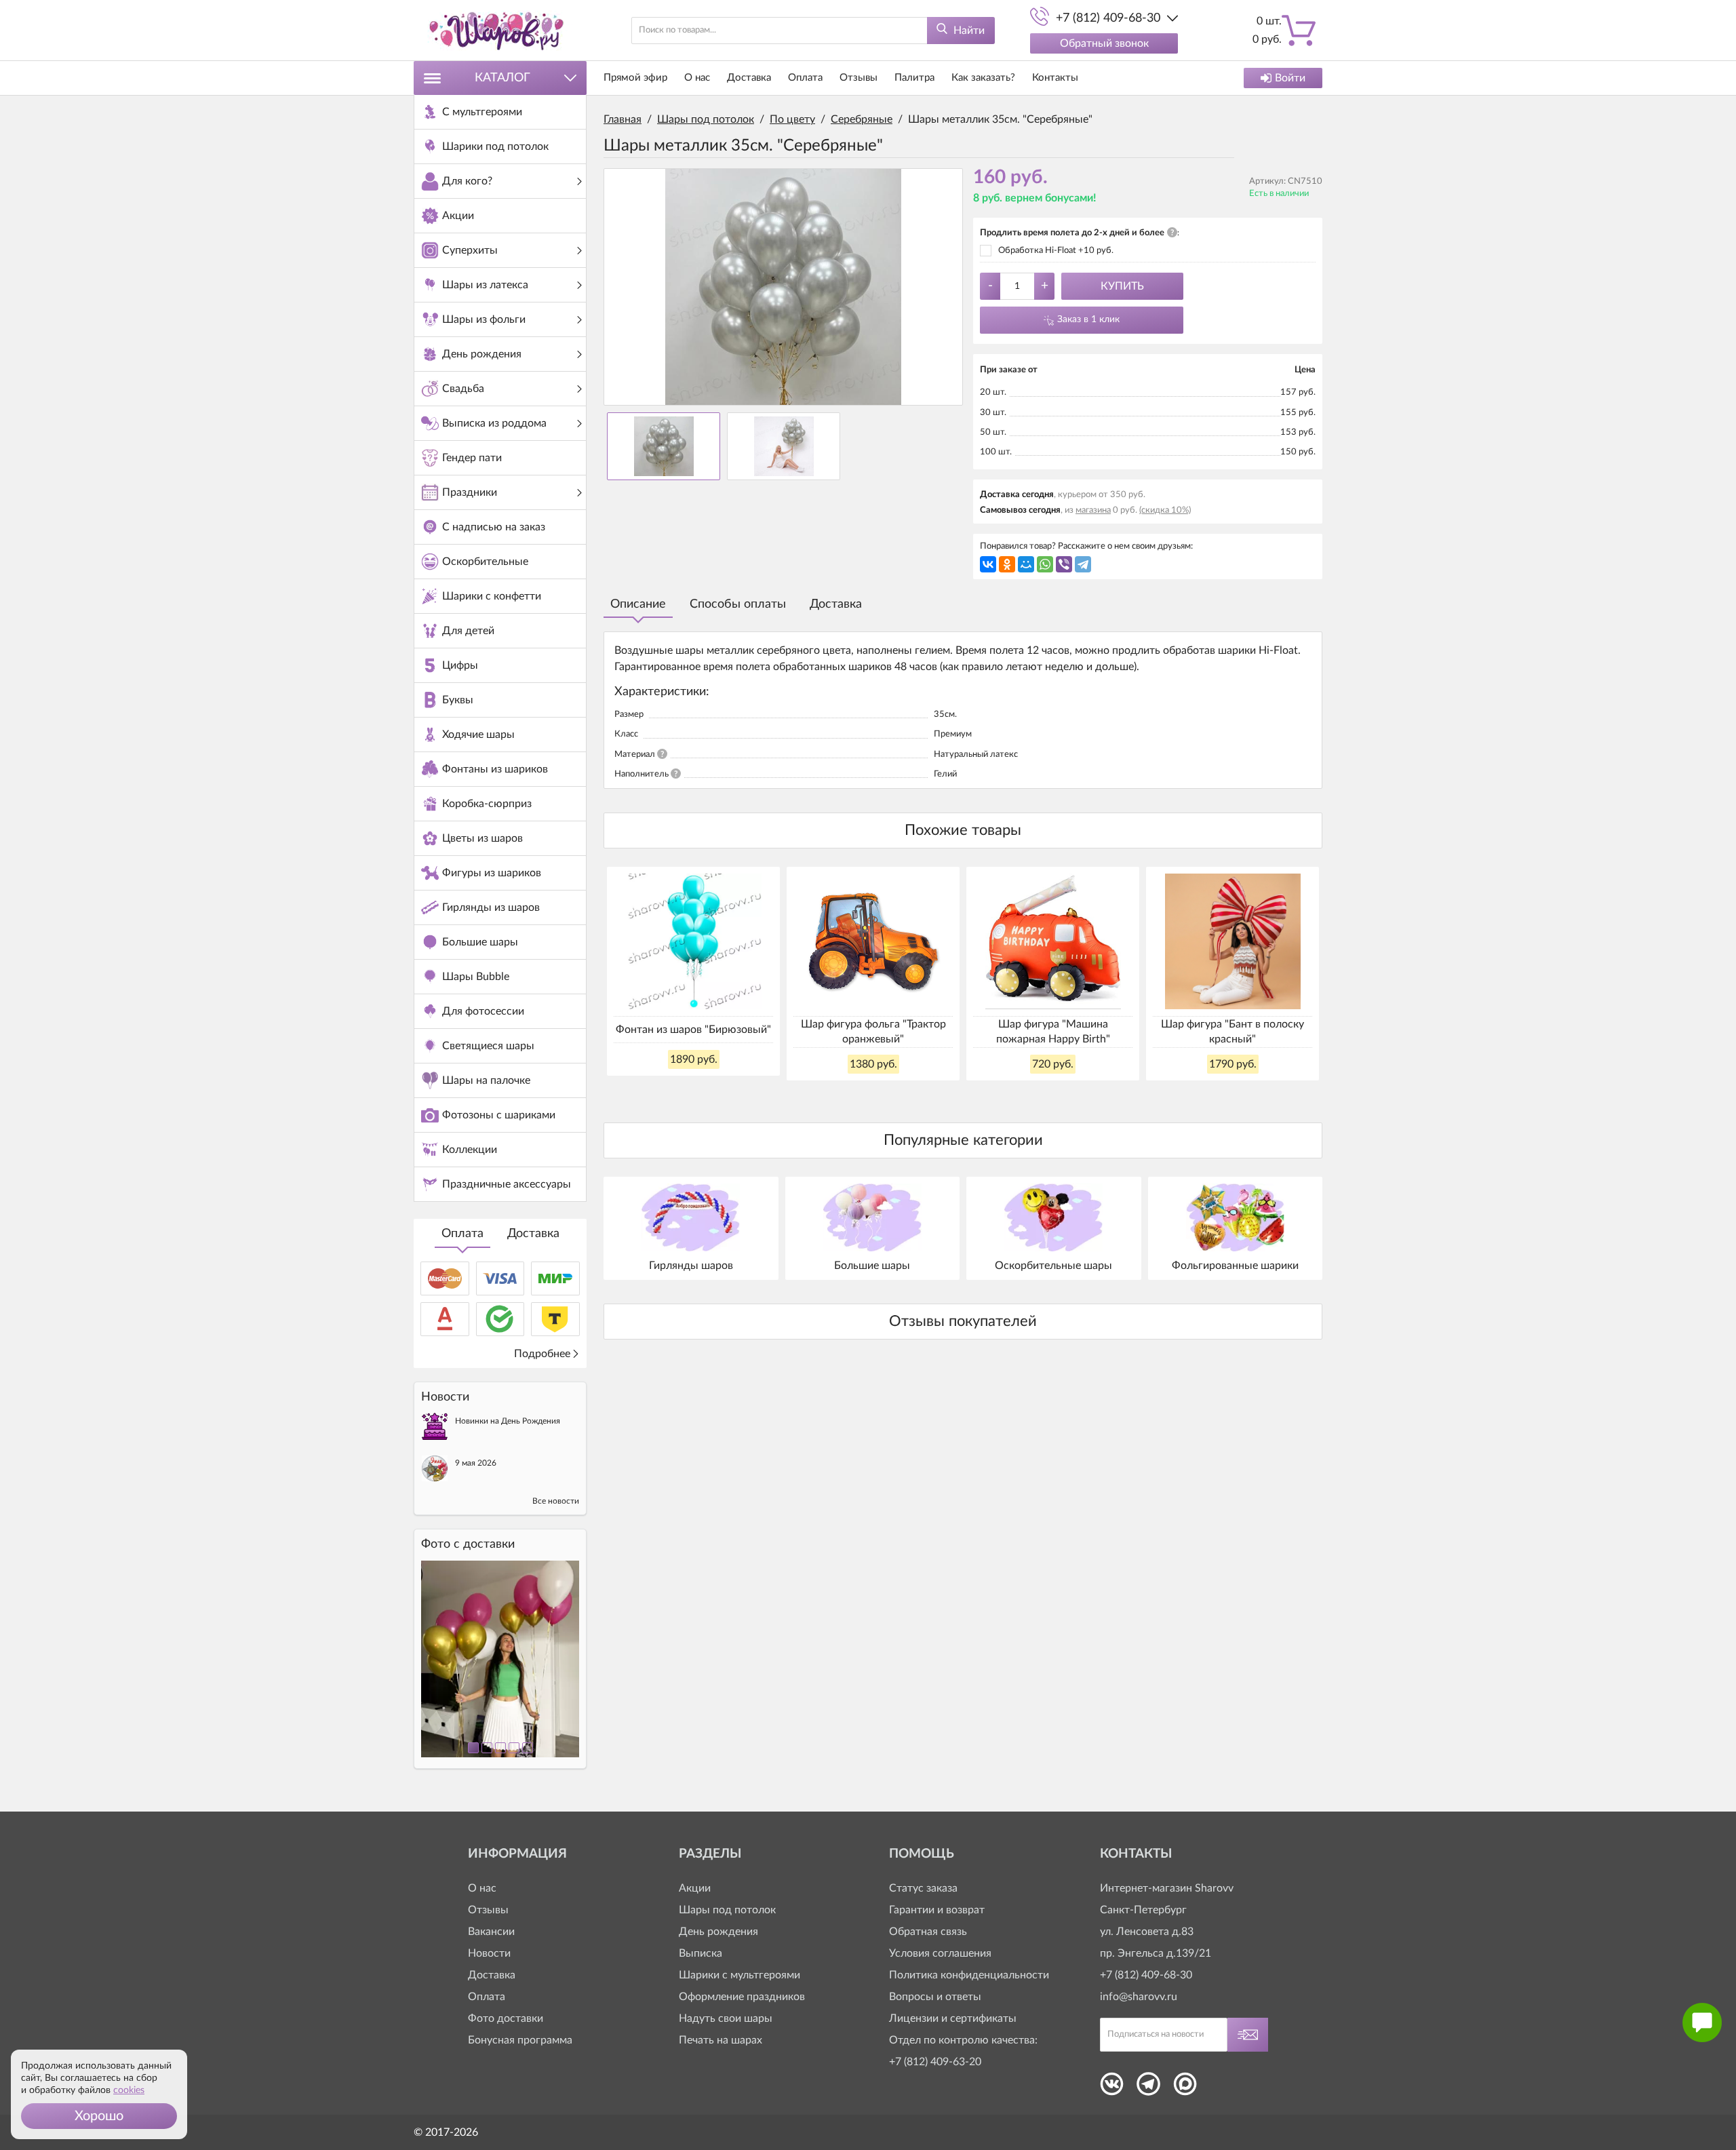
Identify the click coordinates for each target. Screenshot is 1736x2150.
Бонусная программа (520, 2040)
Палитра (914, 78)
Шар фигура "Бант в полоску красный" (1232, 1032)
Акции (695, 1888)
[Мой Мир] (1026, 564)
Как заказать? (983, 78)
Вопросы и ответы (935, 1997)
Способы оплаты (738, 604)
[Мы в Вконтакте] (1112, 2088)
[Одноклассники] (1007, 564)
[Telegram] (1083, 564)
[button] (99, 2116)
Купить (1122, 286)
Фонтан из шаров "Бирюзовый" (693, 1030)
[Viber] (1064, 564)
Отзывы (859, 78)
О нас (697, 78)
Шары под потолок (727, 1910)
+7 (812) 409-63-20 (935, 2062)
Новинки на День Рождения (508, 1421)
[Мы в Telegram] (1148, 2088)
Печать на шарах (721, 2040)
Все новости (556, 1501)
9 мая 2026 (476, 1463)
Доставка (533, 1234)
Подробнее (542, 1354)
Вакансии (491, 1932)
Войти (1290, 78)
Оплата (462, 1234)
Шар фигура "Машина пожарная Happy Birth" (1053, 1032)
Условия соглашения (940, 1953)
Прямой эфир (635, 78)
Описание (638, 604)
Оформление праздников (742, 1997)
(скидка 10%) (1165, 510)
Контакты (1055, 78)
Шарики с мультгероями (739, 1975)
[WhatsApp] (1045, 564)
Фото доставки (506, 2018)
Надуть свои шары (726, 2018)
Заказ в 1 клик (1088, 319)
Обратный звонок (1104, 43)
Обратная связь (928, 1932)
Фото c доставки (468, 1544)
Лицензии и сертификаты (953, 2018)
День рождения (718, 1932)
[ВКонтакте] (988, 564)
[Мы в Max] (1185, 2088)
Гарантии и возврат (937, 1910)
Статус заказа (923, 1888)
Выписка (701, 1953)
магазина (1093, 510)
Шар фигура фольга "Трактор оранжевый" (873, 1032)
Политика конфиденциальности (969, 1975)
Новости (489, 1953)
